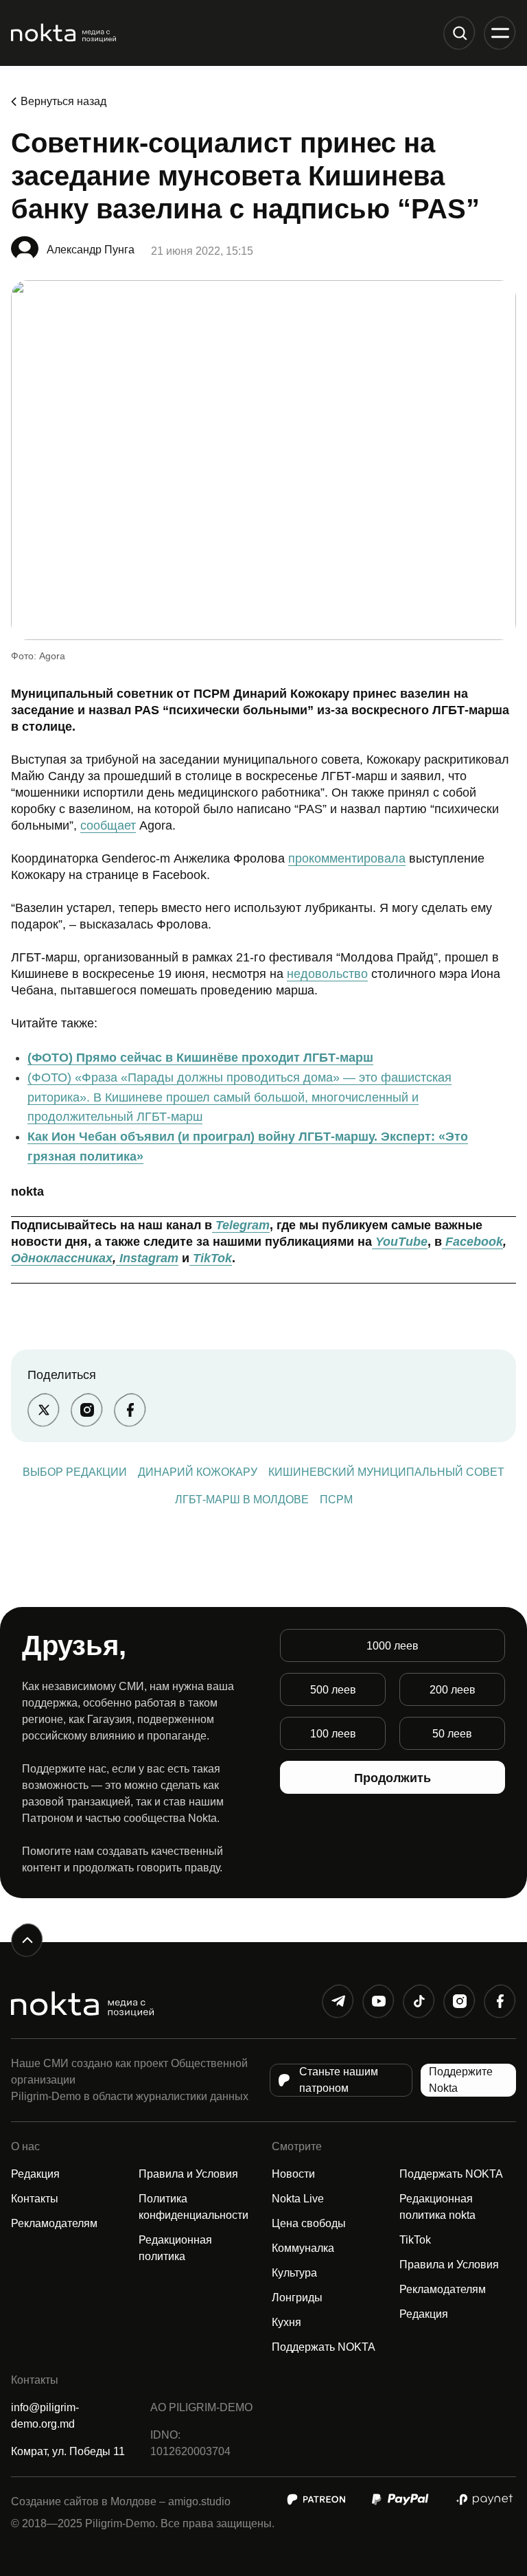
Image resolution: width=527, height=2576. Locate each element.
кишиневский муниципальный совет (386, 1472)
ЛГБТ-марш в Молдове (242, 1500)
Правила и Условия (188, 2174)
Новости (293, 2174)
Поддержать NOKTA (324, 2347)
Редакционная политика (175, 2248)
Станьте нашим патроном (339, 2080)
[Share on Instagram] (87, 1410)
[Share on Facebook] (130, 1410)
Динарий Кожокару (198, 1472)
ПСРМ (336, 1500)
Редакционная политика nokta (437, 2207)
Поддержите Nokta (461, 2080)
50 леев (452, 1734)
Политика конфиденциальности (194, 2207)
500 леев (333, 1690)
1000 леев (393, 1646)
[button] (459, 33)
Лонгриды (297, 2298)
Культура (294, 2273)
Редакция (35, 2174)
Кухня (286, 2322)
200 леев (453, 1690)
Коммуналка (303, 2248)
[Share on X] (44, 1410)
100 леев (333, 1734)
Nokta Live (298, 2199)
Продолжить (393, 1778)
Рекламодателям (54, 2223)
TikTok (415, 2240)
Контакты (35, 2199)
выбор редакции (75, 1472)
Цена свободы (309, 2223)
